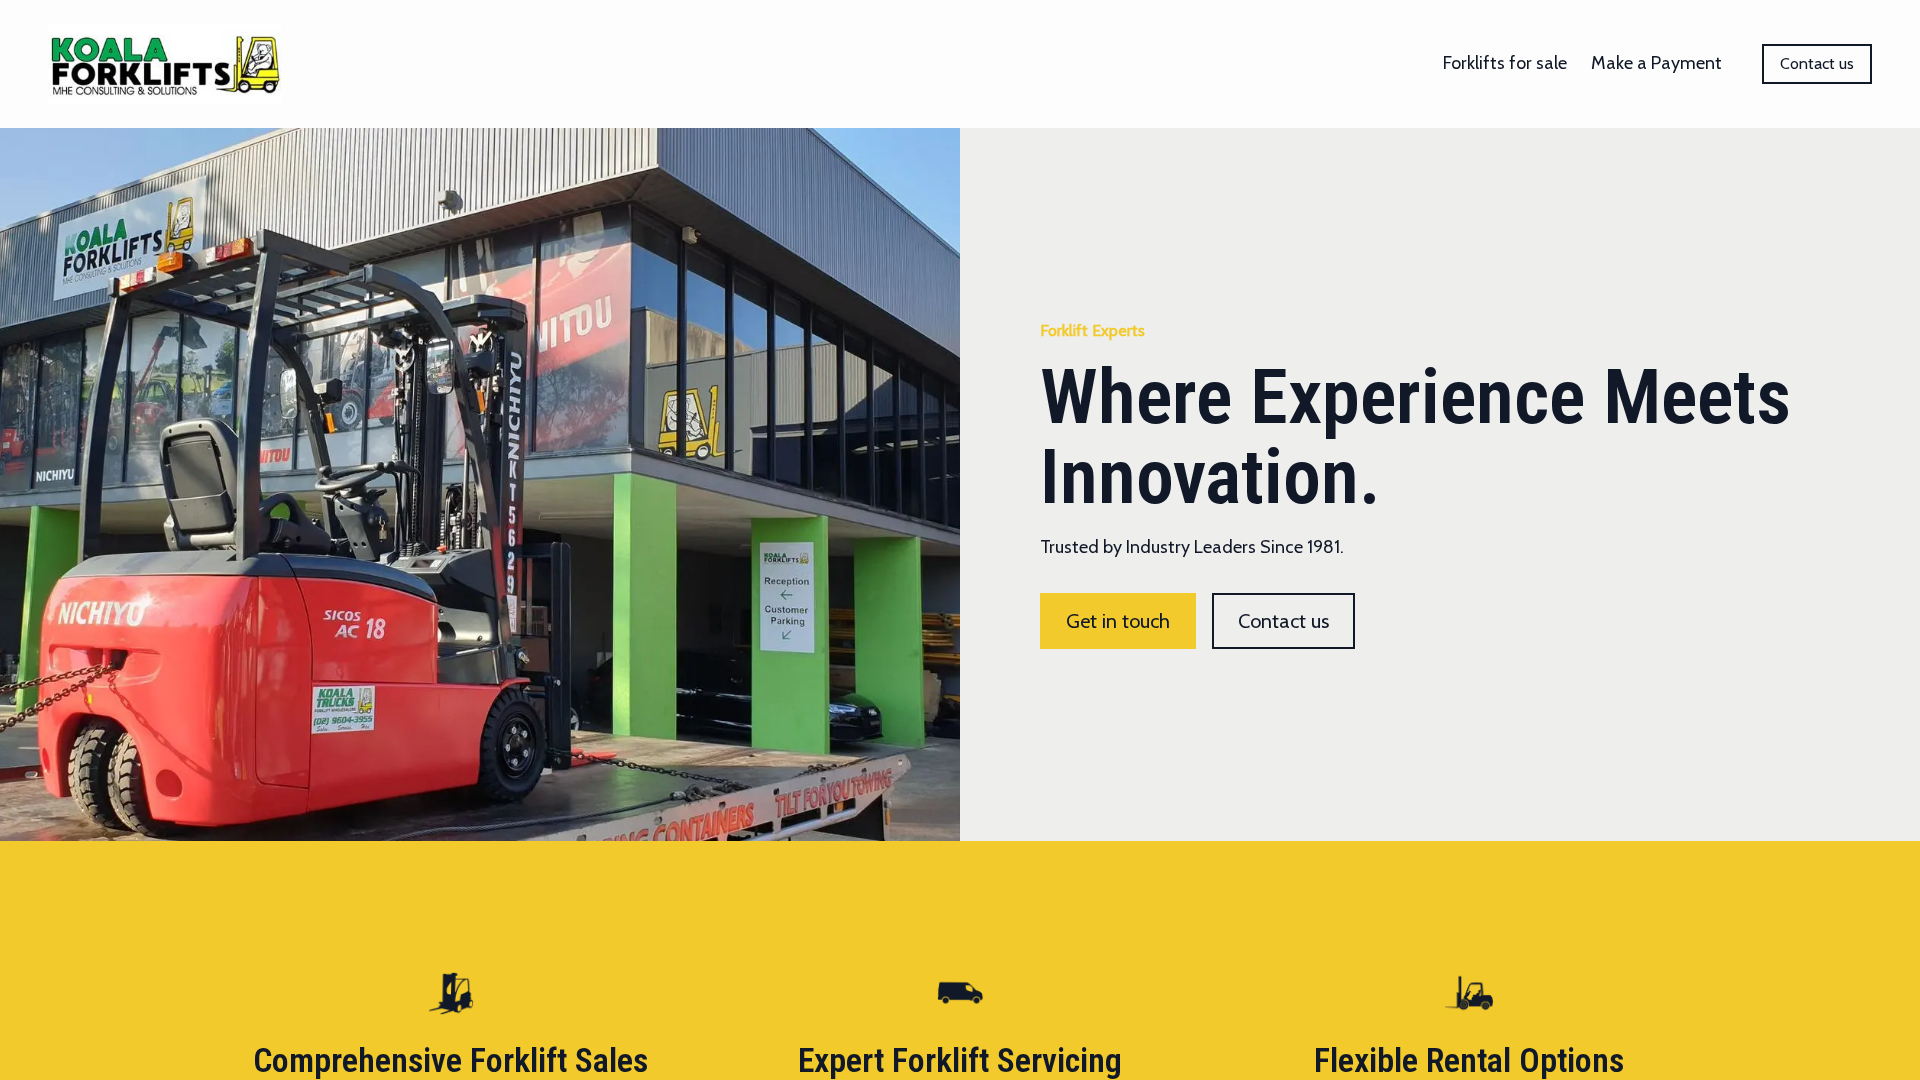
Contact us (1817, 63)
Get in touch (1118, 621)
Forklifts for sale (1505, 63)
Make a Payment (1656, 63)
